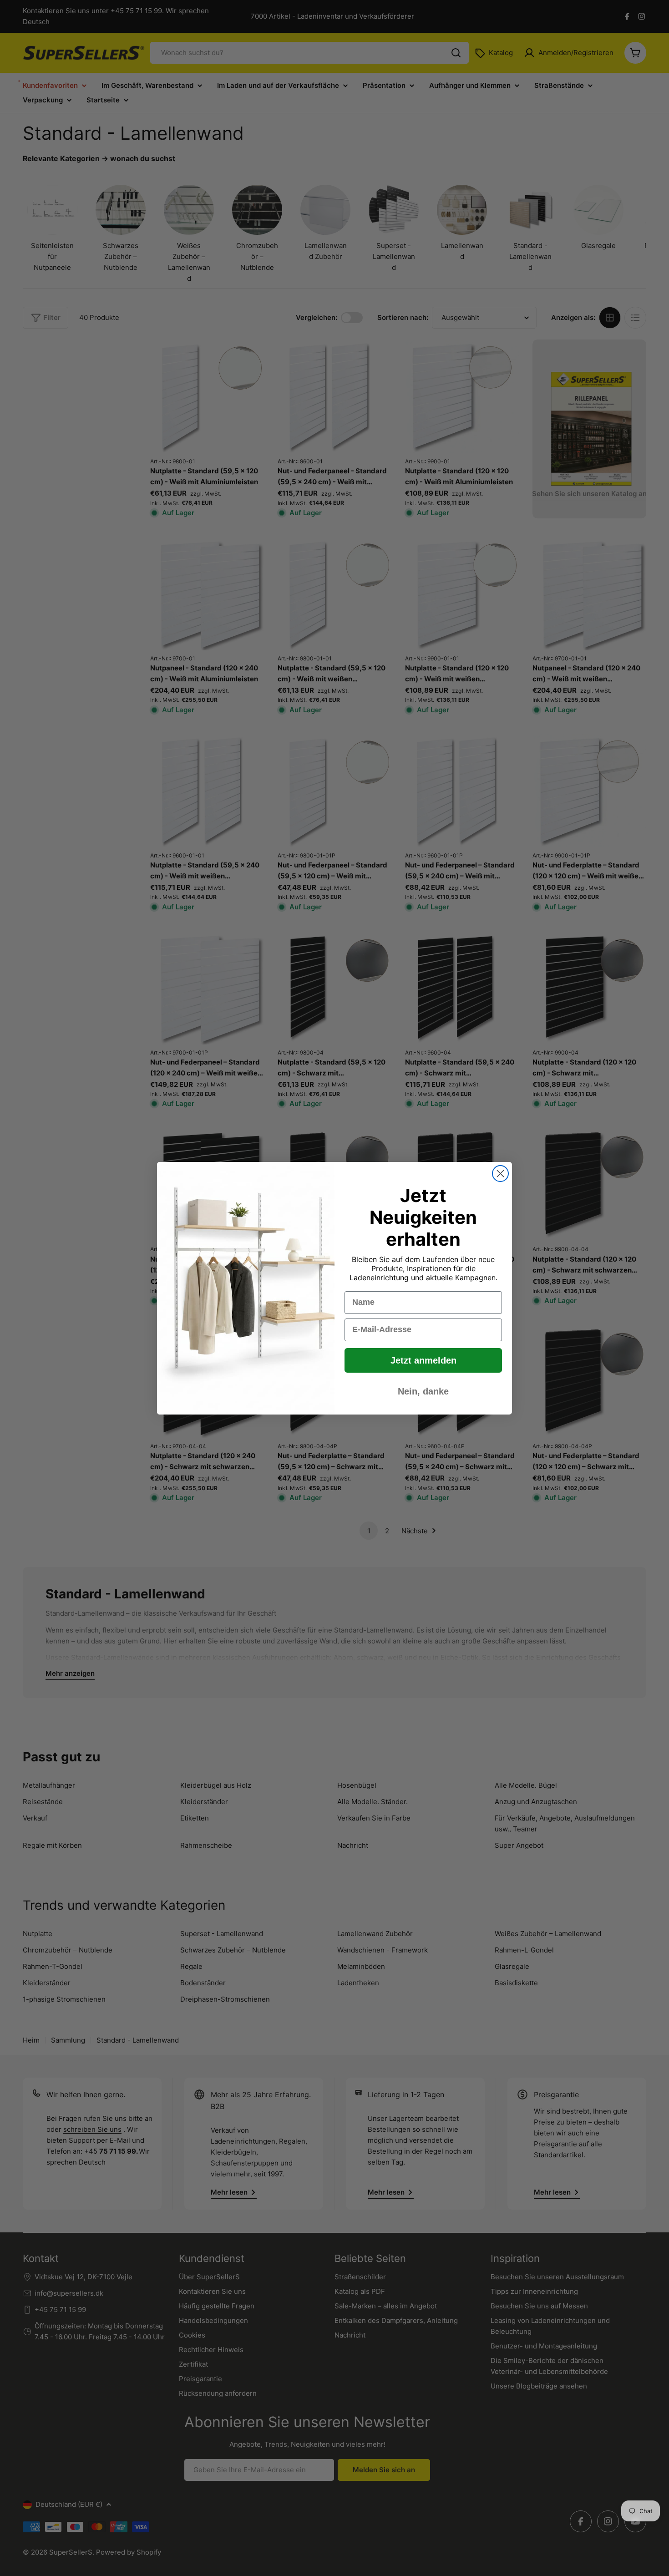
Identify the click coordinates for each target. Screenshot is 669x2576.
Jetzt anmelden (423, 1360)
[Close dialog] (500, 1174)
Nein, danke (423, 1391)
